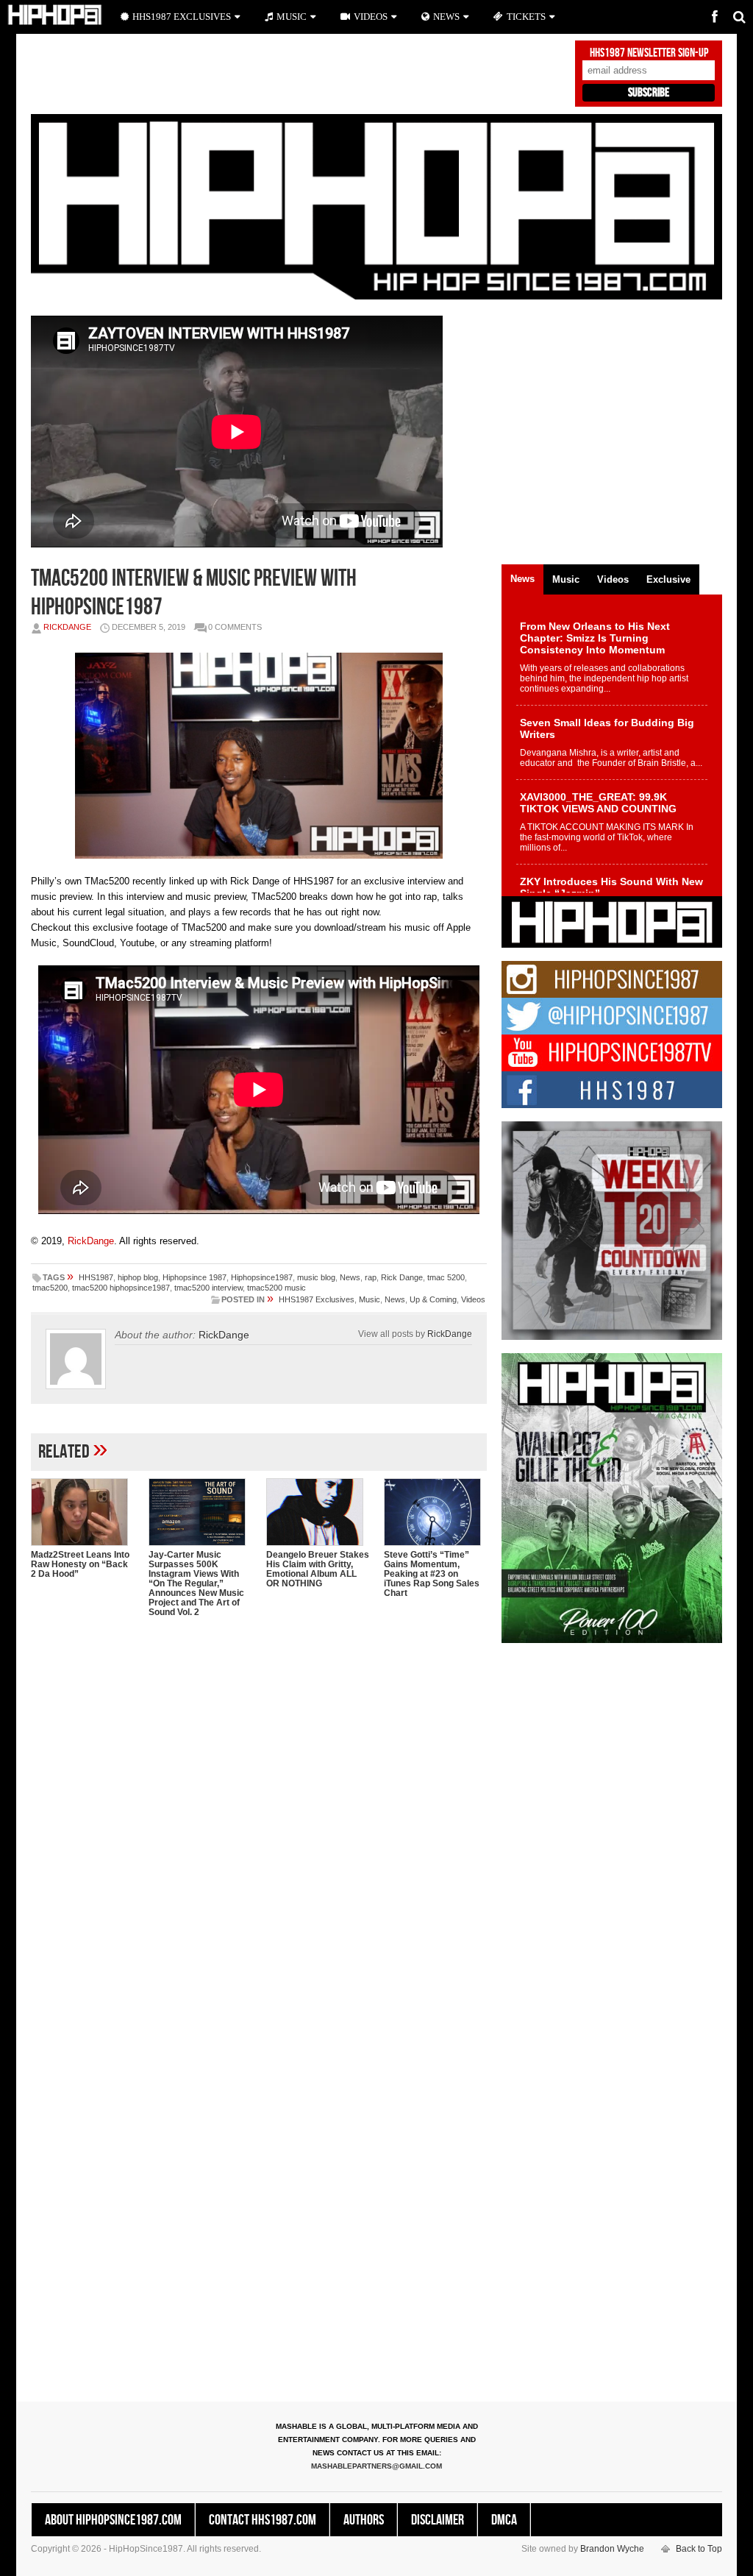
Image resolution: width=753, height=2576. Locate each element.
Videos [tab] (613, 579)
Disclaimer (438, 2520)
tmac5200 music (276, 1288)
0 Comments (235, 627)
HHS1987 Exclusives (317, 1299)
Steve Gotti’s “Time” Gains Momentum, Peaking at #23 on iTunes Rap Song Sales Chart (432, 1574)
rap (371, 1277)
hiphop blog (138, 1277)
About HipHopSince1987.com (113, 2520)
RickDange (67, 627)
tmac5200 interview (208, 1288)
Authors (364, 2520)
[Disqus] (259, 1819)
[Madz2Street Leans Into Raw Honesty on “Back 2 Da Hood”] (82, 1512)
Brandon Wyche (612, 2549)
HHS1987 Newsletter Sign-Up (649, 53)
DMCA (504, 2520)
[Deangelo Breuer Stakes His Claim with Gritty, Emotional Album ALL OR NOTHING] (318, 1512)
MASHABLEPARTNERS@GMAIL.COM (376, 2466)
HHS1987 (96, 1277)
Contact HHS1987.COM (263, 2520)
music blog (316, 1277)
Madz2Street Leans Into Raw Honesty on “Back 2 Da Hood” (80, 1564)
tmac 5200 (446, 1277)
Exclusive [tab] (668, 579)
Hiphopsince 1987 (195, 1277)
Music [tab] (566, 579)
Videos (473, 1299)
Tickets (526, 17)
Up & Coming (433, 1299)
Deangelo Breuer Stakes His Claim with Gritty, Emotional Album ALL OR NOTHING (318, 1569)
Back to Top (699, 2549)
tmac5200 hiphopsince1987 (121, 1288)
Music (370, 1299)
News (350, 1277)
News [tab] (522, 579)
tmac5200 (50, 1288)
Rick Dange (402, 1277)
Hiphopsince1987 (262, 1277)
